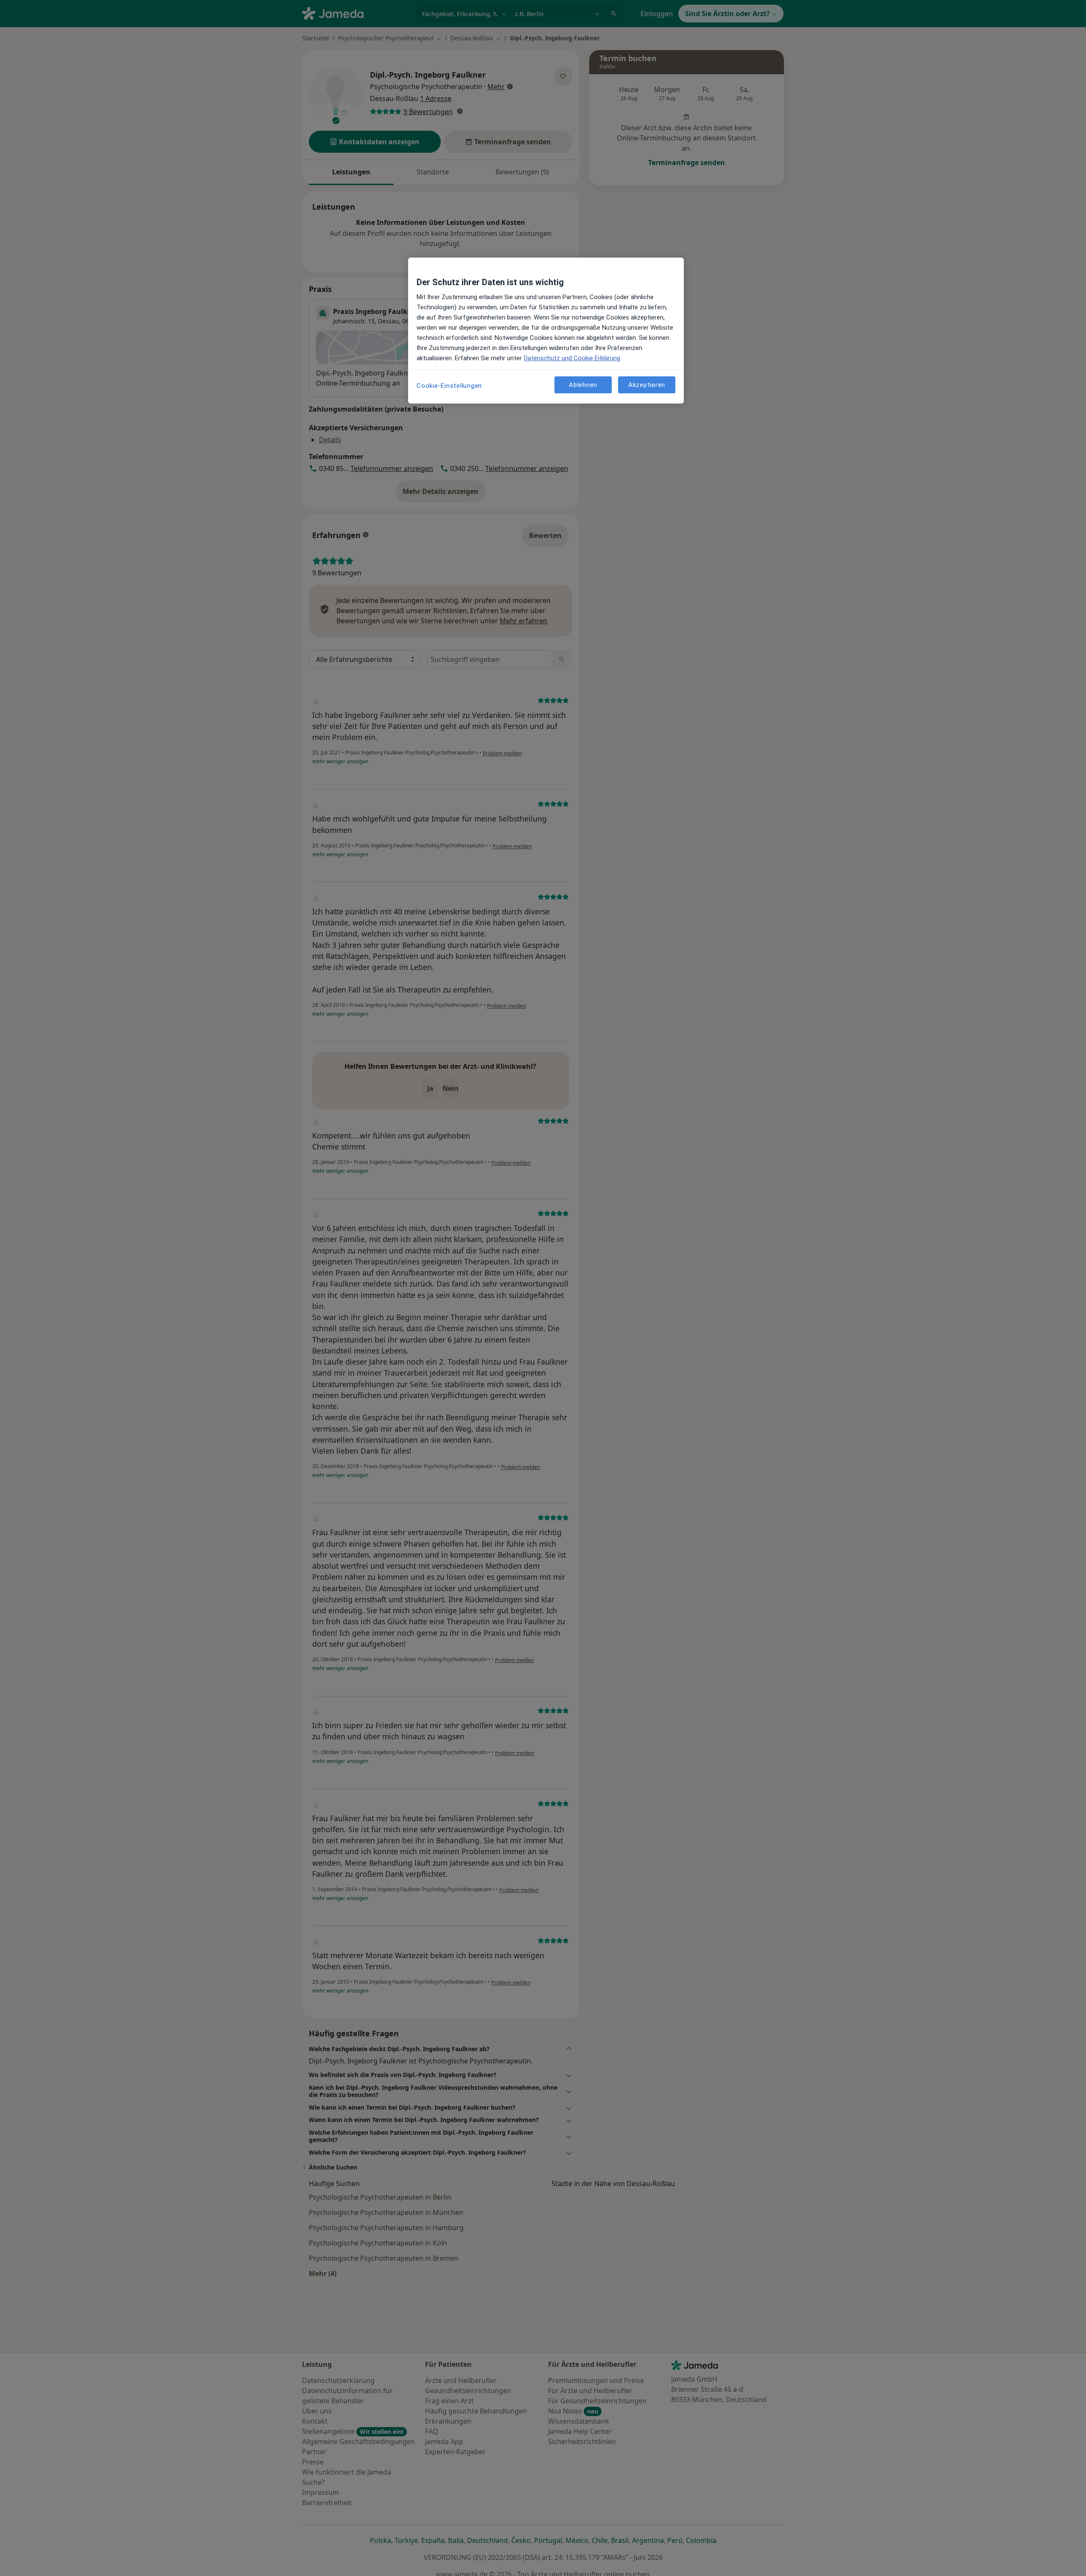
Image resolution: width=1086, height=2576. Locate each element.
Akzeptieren (647, 385)
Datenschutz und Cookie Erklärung (572, 358)
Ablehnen (583, 385)
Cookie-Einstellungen (449, 386)
